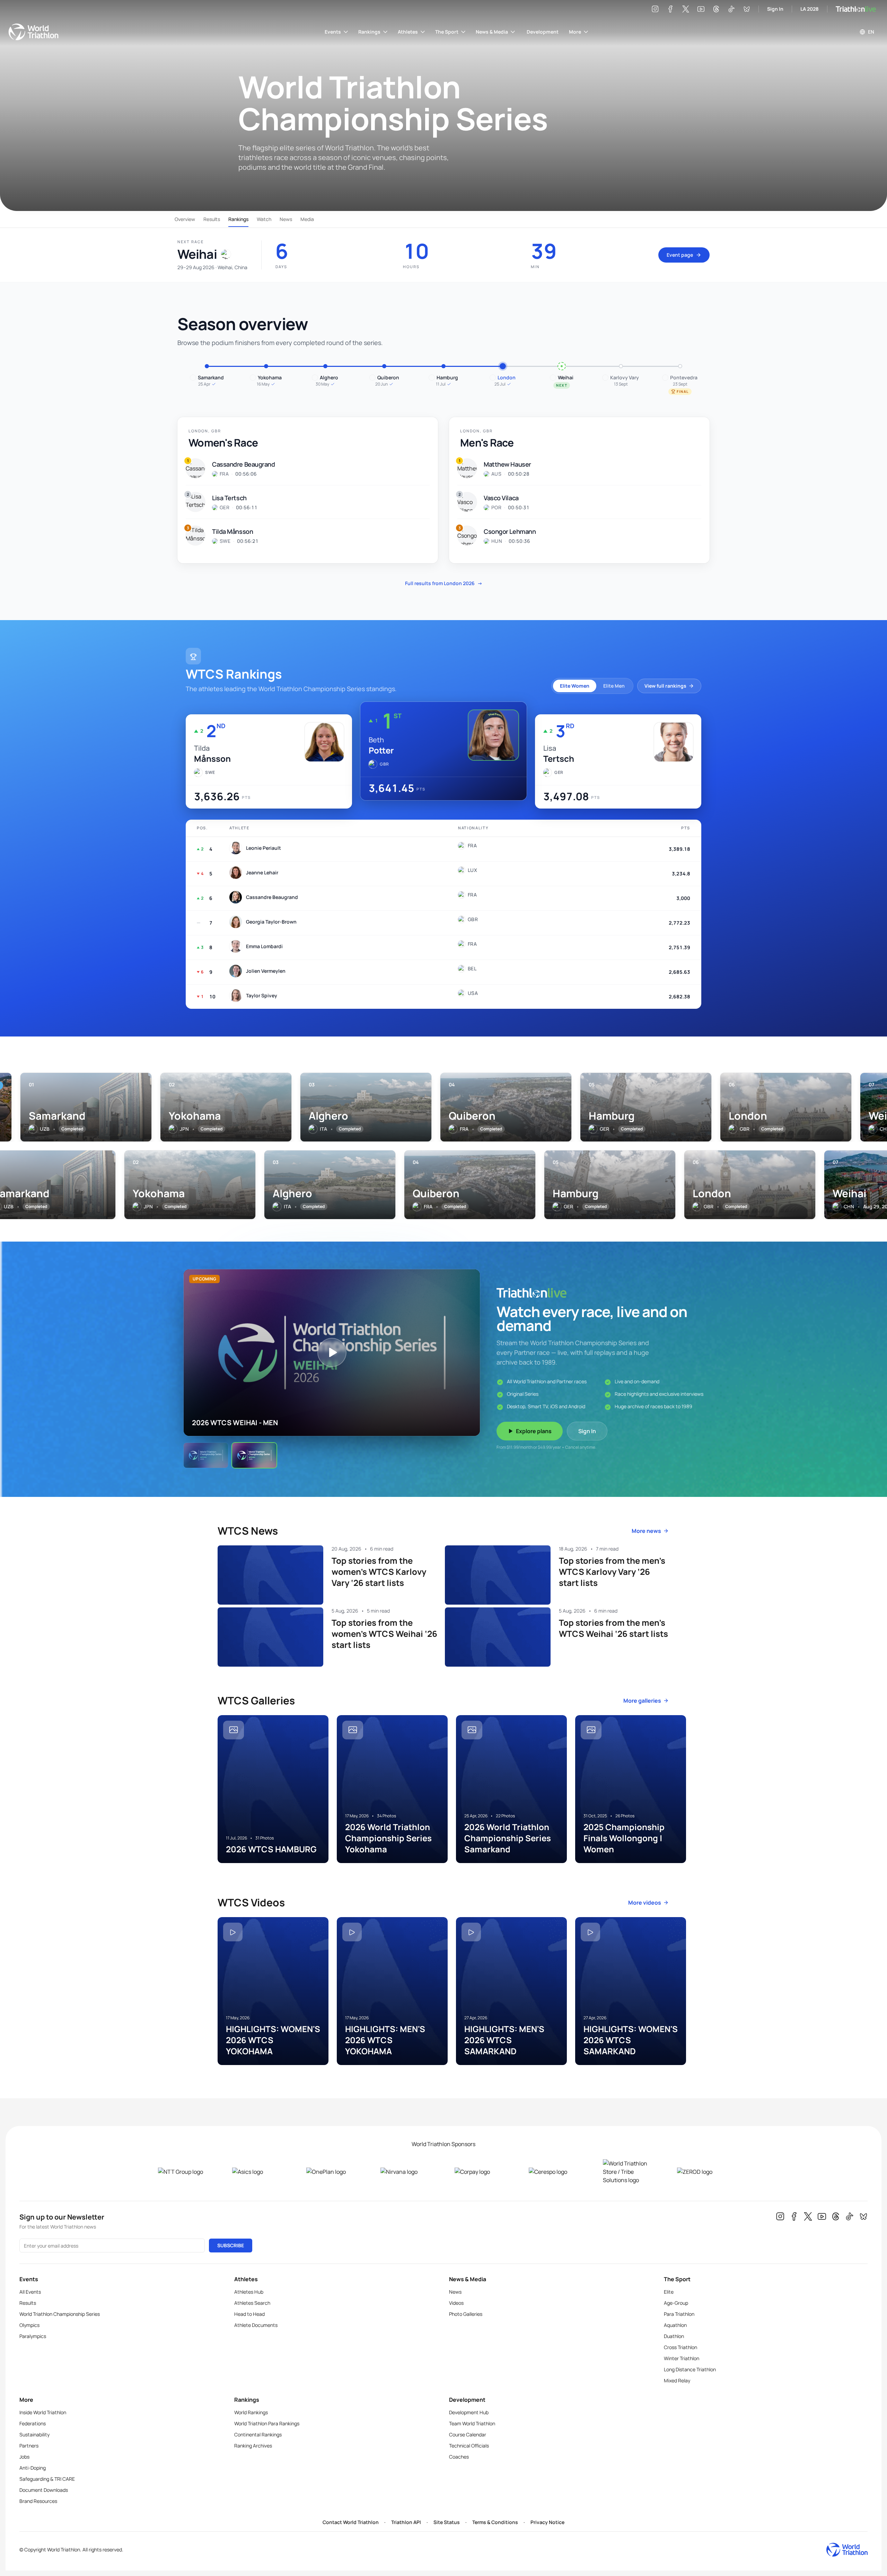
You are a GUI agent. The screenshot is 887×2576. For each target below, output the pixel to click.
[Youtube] (701, 9)
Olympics (29, 2325)
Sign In (775, 9)
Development (543, 32)
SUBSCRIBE (231, 2245)
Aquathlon (675, 2325)
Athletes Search (252, 2303)
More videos (645, 1903)
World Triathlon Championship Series (60, 2314)
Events (333, 32)
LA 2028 (810, 9)
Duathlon (674, 2336)
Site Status (447, 2522)
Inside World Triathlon (43, 2412)
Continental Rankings (258, 2434)
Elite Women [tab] (575, 686)
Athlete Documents (256, 2325)
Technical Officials (469, 2446)
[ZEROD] (703, 2172)
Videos (456, 2303)
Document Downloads (44, 2490)
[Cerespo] (555, 2172)
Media (307, 219)
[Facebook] (670, 9)
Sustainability (34, 2434)
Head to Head (249, 2314)
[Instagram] (655, 9)
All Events (30, 2292)
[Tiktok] (731, 9)
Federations (33, 2423)
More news (646, 1531)
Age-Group (676, 2303)
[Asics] (258, 2172)
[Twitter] (686, 9)
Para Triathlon (679, 2314)
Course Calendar (468, 2434)
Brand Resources (38, 2501)
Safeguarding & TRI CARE (47, 2479)
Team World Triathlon (472, 2423)
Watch (264, 219)
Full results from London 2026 (444, 583)
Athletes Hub (249, 2292)
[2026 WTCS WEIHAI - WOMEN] (206, 1455)
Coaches (459, 2457)
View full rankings (665, 686)
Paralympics (33, 2336)
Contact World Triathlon (351, 2522)
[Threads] (716, 9)
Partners (29, 2446)
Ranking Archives (253, 2446)
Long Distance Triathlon (690, 2369)
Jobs (24, 2457)
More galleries (642, 1701)
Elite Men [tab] (614, 686)
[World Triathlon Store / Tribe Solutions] (629, 2172)
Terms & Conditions (495, 2522)
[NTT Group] (184, 2172)
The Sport (447, 32)
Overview (185, 219)
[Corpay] (481, 2172)
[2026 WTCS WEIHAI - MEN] (254, 1455)
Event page (680, 255)
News (286, 219)
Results (212, 219)
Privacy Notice (547, 2522)
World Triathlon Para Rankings (267, 2423)
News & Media (492, 32)
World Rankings (251, 2412)
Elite (669, 2292)
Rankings (369, 32)
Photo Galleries (466, 2314)
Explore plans (534, 1431)
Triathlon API (406, 2522)
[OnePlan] (332, 2172)
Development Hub (469, 2412)
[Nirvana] (406, 2172)
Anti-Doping (33, 2468)
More (575, 32)
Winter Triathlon (682, 2358)
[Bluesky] (747, 9)
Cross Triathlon (680, 2347)
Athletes (408, 32)
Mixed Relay (677, 2380)
